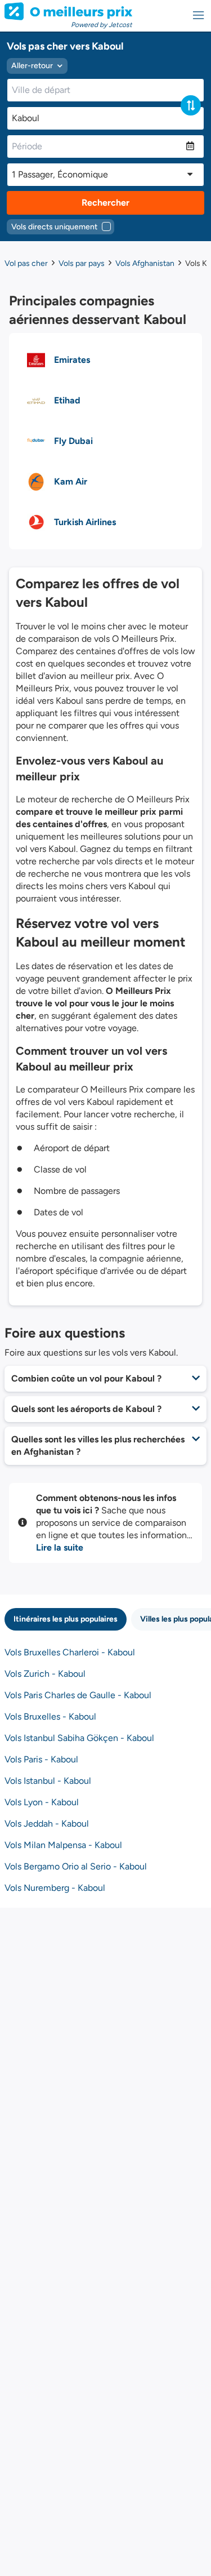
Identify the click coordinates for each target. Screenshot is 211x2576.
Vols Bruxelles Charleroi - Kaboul (70, 1652)
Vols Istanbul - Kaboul (48, 1781)
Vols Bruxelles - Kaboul (50, 1716)
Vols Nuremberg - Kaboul (55, 1888)
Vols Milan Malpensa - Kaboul (63, 1845)
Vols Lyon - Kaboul (42, 1802)
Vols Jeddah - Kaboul (47, 1824)
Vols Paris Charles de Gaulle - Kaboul (78, 1695)
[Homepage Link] (68, 11)
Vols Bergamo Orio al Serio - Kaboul (76, 1866)
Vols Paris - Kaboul (41, 1759)
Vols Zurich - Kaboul (45, 1674)
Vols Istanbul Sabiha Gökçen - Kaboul (79, 1738)
